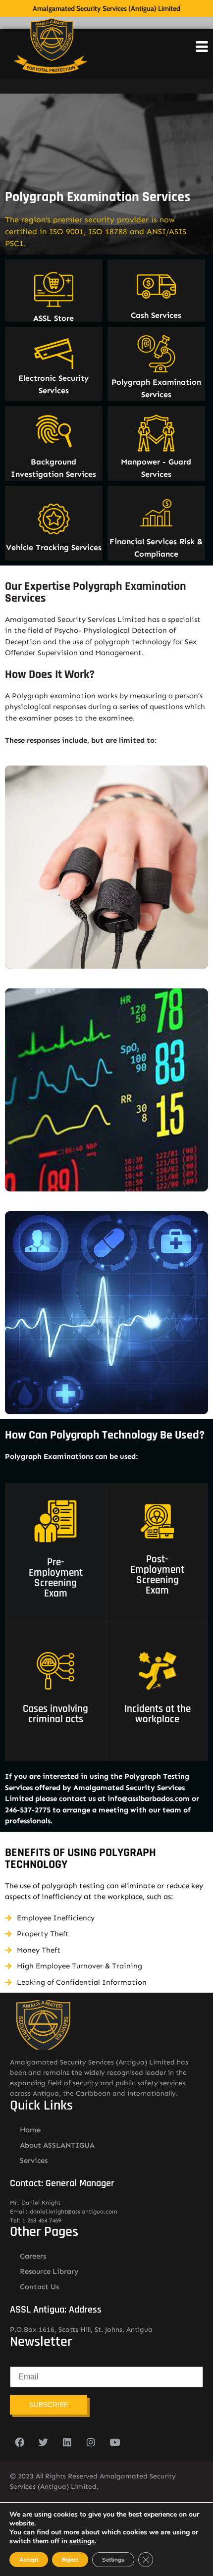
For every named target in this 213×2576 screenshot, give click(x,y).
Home (30, 2130)
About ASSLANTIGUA (57, 2145)
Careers (33, 2256)
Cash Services (156, 315)
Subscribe (49, 2405)
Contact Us (39, 2287)
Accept (29, 2560)
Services (34, 2161)
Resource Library (49, 2271)
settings (82, 2541)
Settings (113, 2560)
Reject (70, 2560)
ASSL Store (53, 318)
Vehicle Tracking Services (54, 547)
